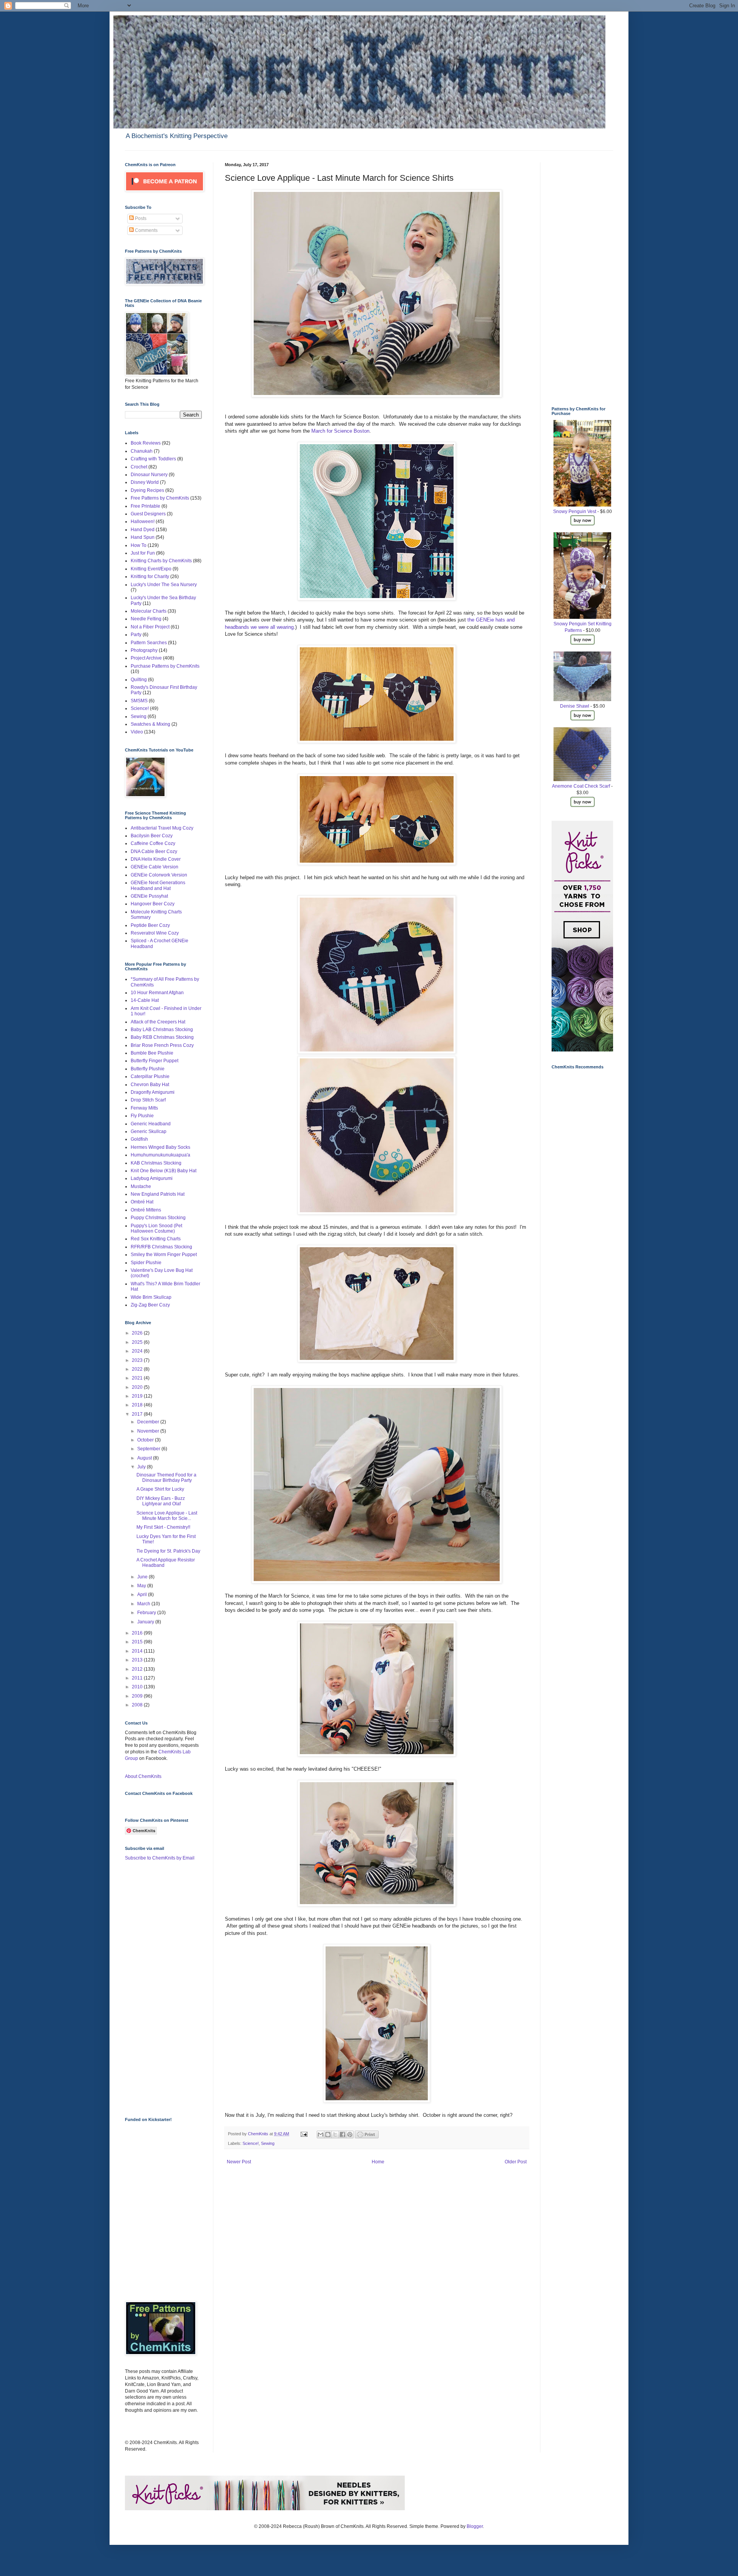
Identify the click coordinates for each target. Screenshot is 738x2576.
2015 (138, 1642)
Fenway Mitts (144, 1108)
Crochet (139, 467)
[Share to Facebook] (342, 2134)
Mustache (141, 1186)
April (143, 1595)
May (142, 1586)
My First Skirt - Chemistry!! (163, 1527)
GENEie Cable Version (155, 867)
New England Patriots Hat (158, 1194)
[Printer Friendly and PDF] (367, 2137)
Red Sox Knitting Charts (156, 1239)
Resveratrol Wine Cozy (155, 933)
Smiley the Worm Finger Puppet (164, 1255)
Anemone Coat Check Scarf (581, 786)
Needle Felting (146, 619)
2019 (138, 1396)
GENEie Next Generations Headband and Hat (158, 885)
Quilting (139, 680)
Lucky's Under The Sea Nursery (164, 585)
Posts (140, 218)
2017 (138, 1414)
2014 (138, 1651)
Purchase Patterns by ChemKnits (165, 666)
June (143, 1577)
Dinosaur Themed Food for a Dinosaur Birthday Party (166, 1478)
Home (378, 2162)
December (149, 1422)
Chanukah (142, 451)
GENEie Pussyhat (149, 896)
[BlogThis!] (328, 2134)
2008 (138, 1705)
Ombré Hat (142, 1202)
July (142, 1467)
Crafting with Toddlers (153, 459)
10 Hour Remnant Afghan (157, 993)
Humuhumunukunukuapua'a (160, 1155)
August (145, 1458)
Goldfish (139, 1139)
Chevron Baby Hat (150, 1085)
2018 (138, 1405)
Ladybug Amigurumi (152, 1178)
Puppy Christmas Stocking (158, 1218)
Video (137, 732)
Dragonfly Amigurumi (153, 1092)
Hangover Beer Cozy (153, 904)
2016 (138, 1633)
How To (139, 545)
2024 (138, 1351)
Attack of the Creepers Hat (158, 1022)
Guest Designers (148, 514)
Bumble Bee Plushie (152, 1053)
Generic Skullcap (149, 1131)
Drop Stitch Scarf (148, 1100)
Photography (144, 650)
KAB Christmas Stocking (156, 1163)
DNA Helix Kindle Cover (156, 859)
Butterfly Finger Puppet (155, 1061)
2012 (138, 1669)
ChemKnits (259, 2134)
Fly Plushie (142, 1116)
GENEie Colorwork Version (159, 875)
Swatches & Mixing (150, 724)
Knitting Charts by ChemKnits (161, 561)
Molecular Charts (149, 611)
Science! (251, 2143)
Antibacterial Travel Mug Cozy (162, 828)
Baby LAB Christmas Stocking (162, 1030)
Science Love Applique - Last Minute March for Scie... (167, 1516)
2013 (138, 1660)
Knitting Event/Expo (151, 569)
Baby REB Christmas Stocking (162, 1037)
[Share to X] (335, 2134)
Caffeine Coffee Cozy (153, 843)
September (149, 1449)
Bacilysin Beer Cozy (152, 836)
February (147, 1613)
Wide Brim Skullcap (151, 1297)
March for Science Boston (340, 431)
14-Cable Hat (145, 1000)
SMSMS (139, 701)
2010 (138, 1687)
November (149, 1431)
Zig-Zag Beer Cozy (150, 1305)
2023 (138, 1360)
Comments (146, 230)
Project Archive (146, 658)
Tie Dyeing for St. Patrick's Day (168, 1551)
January (146, 1622)
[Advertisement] (156, 1988)
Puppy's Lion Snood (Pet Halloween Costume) (156, 1228)
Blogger (475, 2526)
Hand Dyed (143, 530)
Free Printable (145, 506)
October (146, 1440)
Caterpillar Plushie (150, 1076)
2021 (138, 1378)
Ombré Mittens (146, 1210)
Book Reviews (146, 443)
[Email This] (321, 2134)
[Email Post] (304, 2134)
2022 (138, 1369)
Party (136, 635)
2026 (138, 1333)
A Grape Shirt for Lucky (160, 1489)
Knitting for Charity (150, 577)
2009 (138, 1696)
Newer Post (239, 2162)
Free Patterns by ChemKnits (160, 498)
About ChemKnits (143, 1776)
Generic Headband (151, 1124)
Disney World (145, 482)
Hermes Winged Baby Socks (160, 1147)
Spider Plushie (146, 1263)
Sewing (268, 2143)
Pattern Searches (149, 643)
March (144, 1604)
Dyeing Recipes (147, 490)
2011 (138, 1678)
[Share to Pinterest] (350, 2134)
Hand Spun (143, 537)
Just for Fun (143, 553)
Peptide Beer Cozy (150, 925)
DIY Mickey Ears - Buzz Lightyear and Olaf (161, 1501)
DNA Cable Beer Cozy (154, 851)
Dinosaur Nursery (149, 475)
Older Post (516, 2162)
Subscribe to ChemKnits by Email (160, 1858)
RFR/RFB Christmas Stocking (161, 1247)
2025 (138, 1342)
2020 (138, 1387)
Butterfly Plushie (148, 1069)
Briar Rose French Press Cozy (162, 1045)
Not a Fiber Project (150, 627)
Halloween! (143, 522)
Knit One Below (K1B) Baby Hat (164, 1171)
